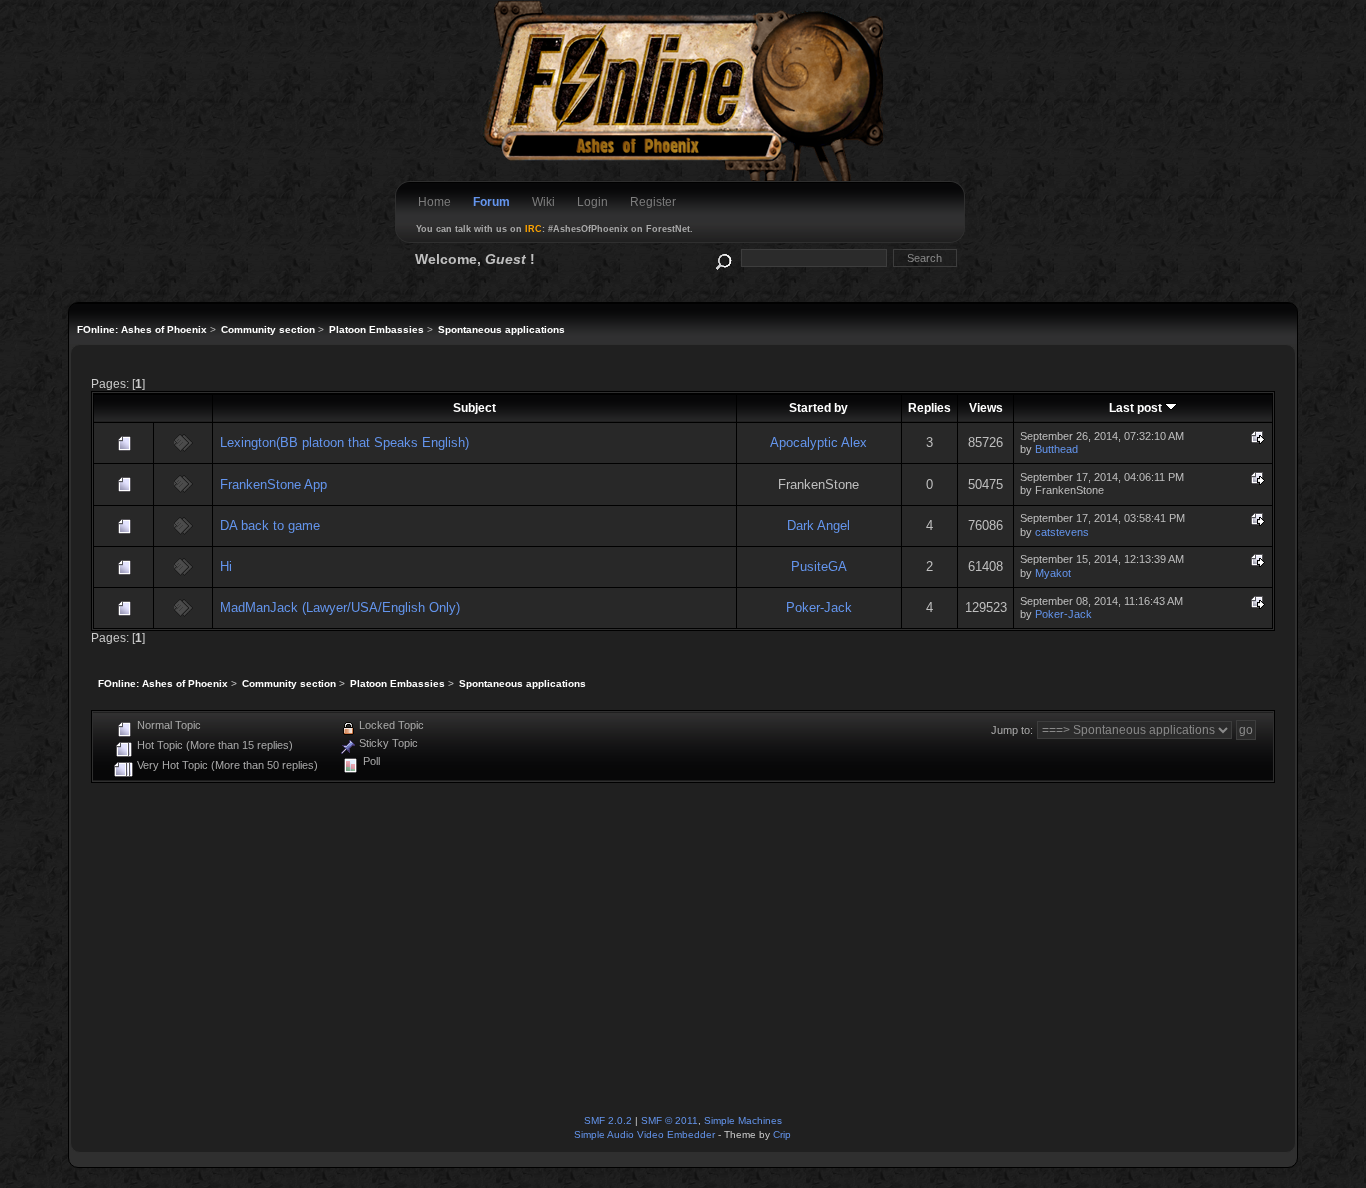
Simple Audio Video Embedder (644, 1134)
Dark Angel (818, 525)
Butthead (1056, 449)
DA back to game (270, 525)
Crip (782, 1134)
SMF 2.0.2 (608, 1120)
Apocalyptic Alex (818, 442)
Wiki (543, 202)
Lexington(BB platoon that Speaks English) (344, 442)
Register (653, 202)
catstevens (1062, 532)
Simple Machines (743, 1120)
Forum (491, 202)
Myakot (1053, 573)
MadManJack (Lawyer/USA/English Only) (340, 607)
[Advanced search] (722, 257)
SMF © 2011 (669, 1120)
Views (986, 407)
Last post (1137, 407)
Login (592, 202)
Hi (226, 566)
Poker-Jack (819, 607)
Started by (818, 407)
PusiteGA (819, 566)
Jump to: (1012, 730)
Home (434, 202)
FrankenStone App (273, 484)
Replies (929, 407)
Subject (474, 407)
